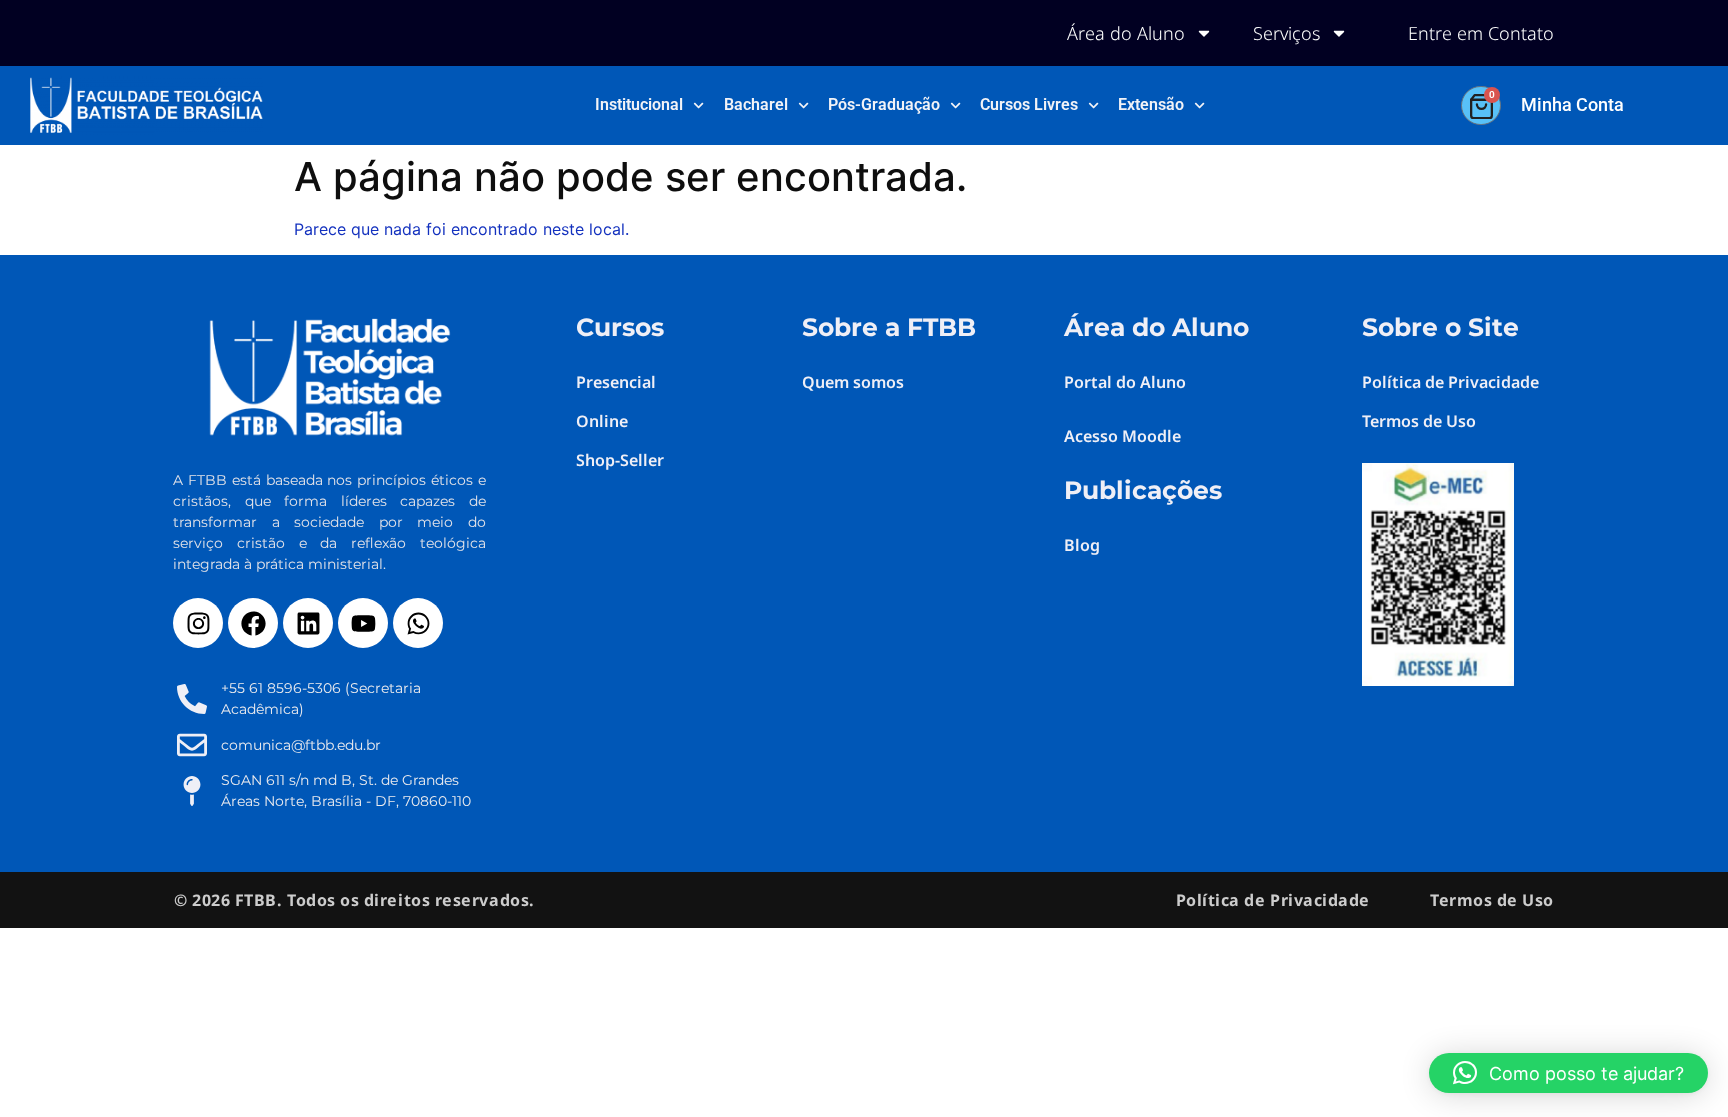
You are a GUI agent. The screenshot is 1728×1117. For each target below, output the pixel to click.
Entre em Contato (1481, 33)
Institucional (639, 104)
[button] (1568, 1073)
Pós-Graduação (884, 104)
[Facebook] (253, 623)
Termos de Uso (1492, 900)
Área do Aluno (1126, 33)
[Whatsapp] (418, 623)
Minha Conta (1572, 104)
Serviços (1286, 33)
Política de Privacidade (1273, 900)
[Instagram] (198, 623)
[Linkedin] (308, 623)
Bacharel (756, 104)
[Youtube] (363, 623)
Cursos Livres (1029, 104)
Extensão (1151, 104)
